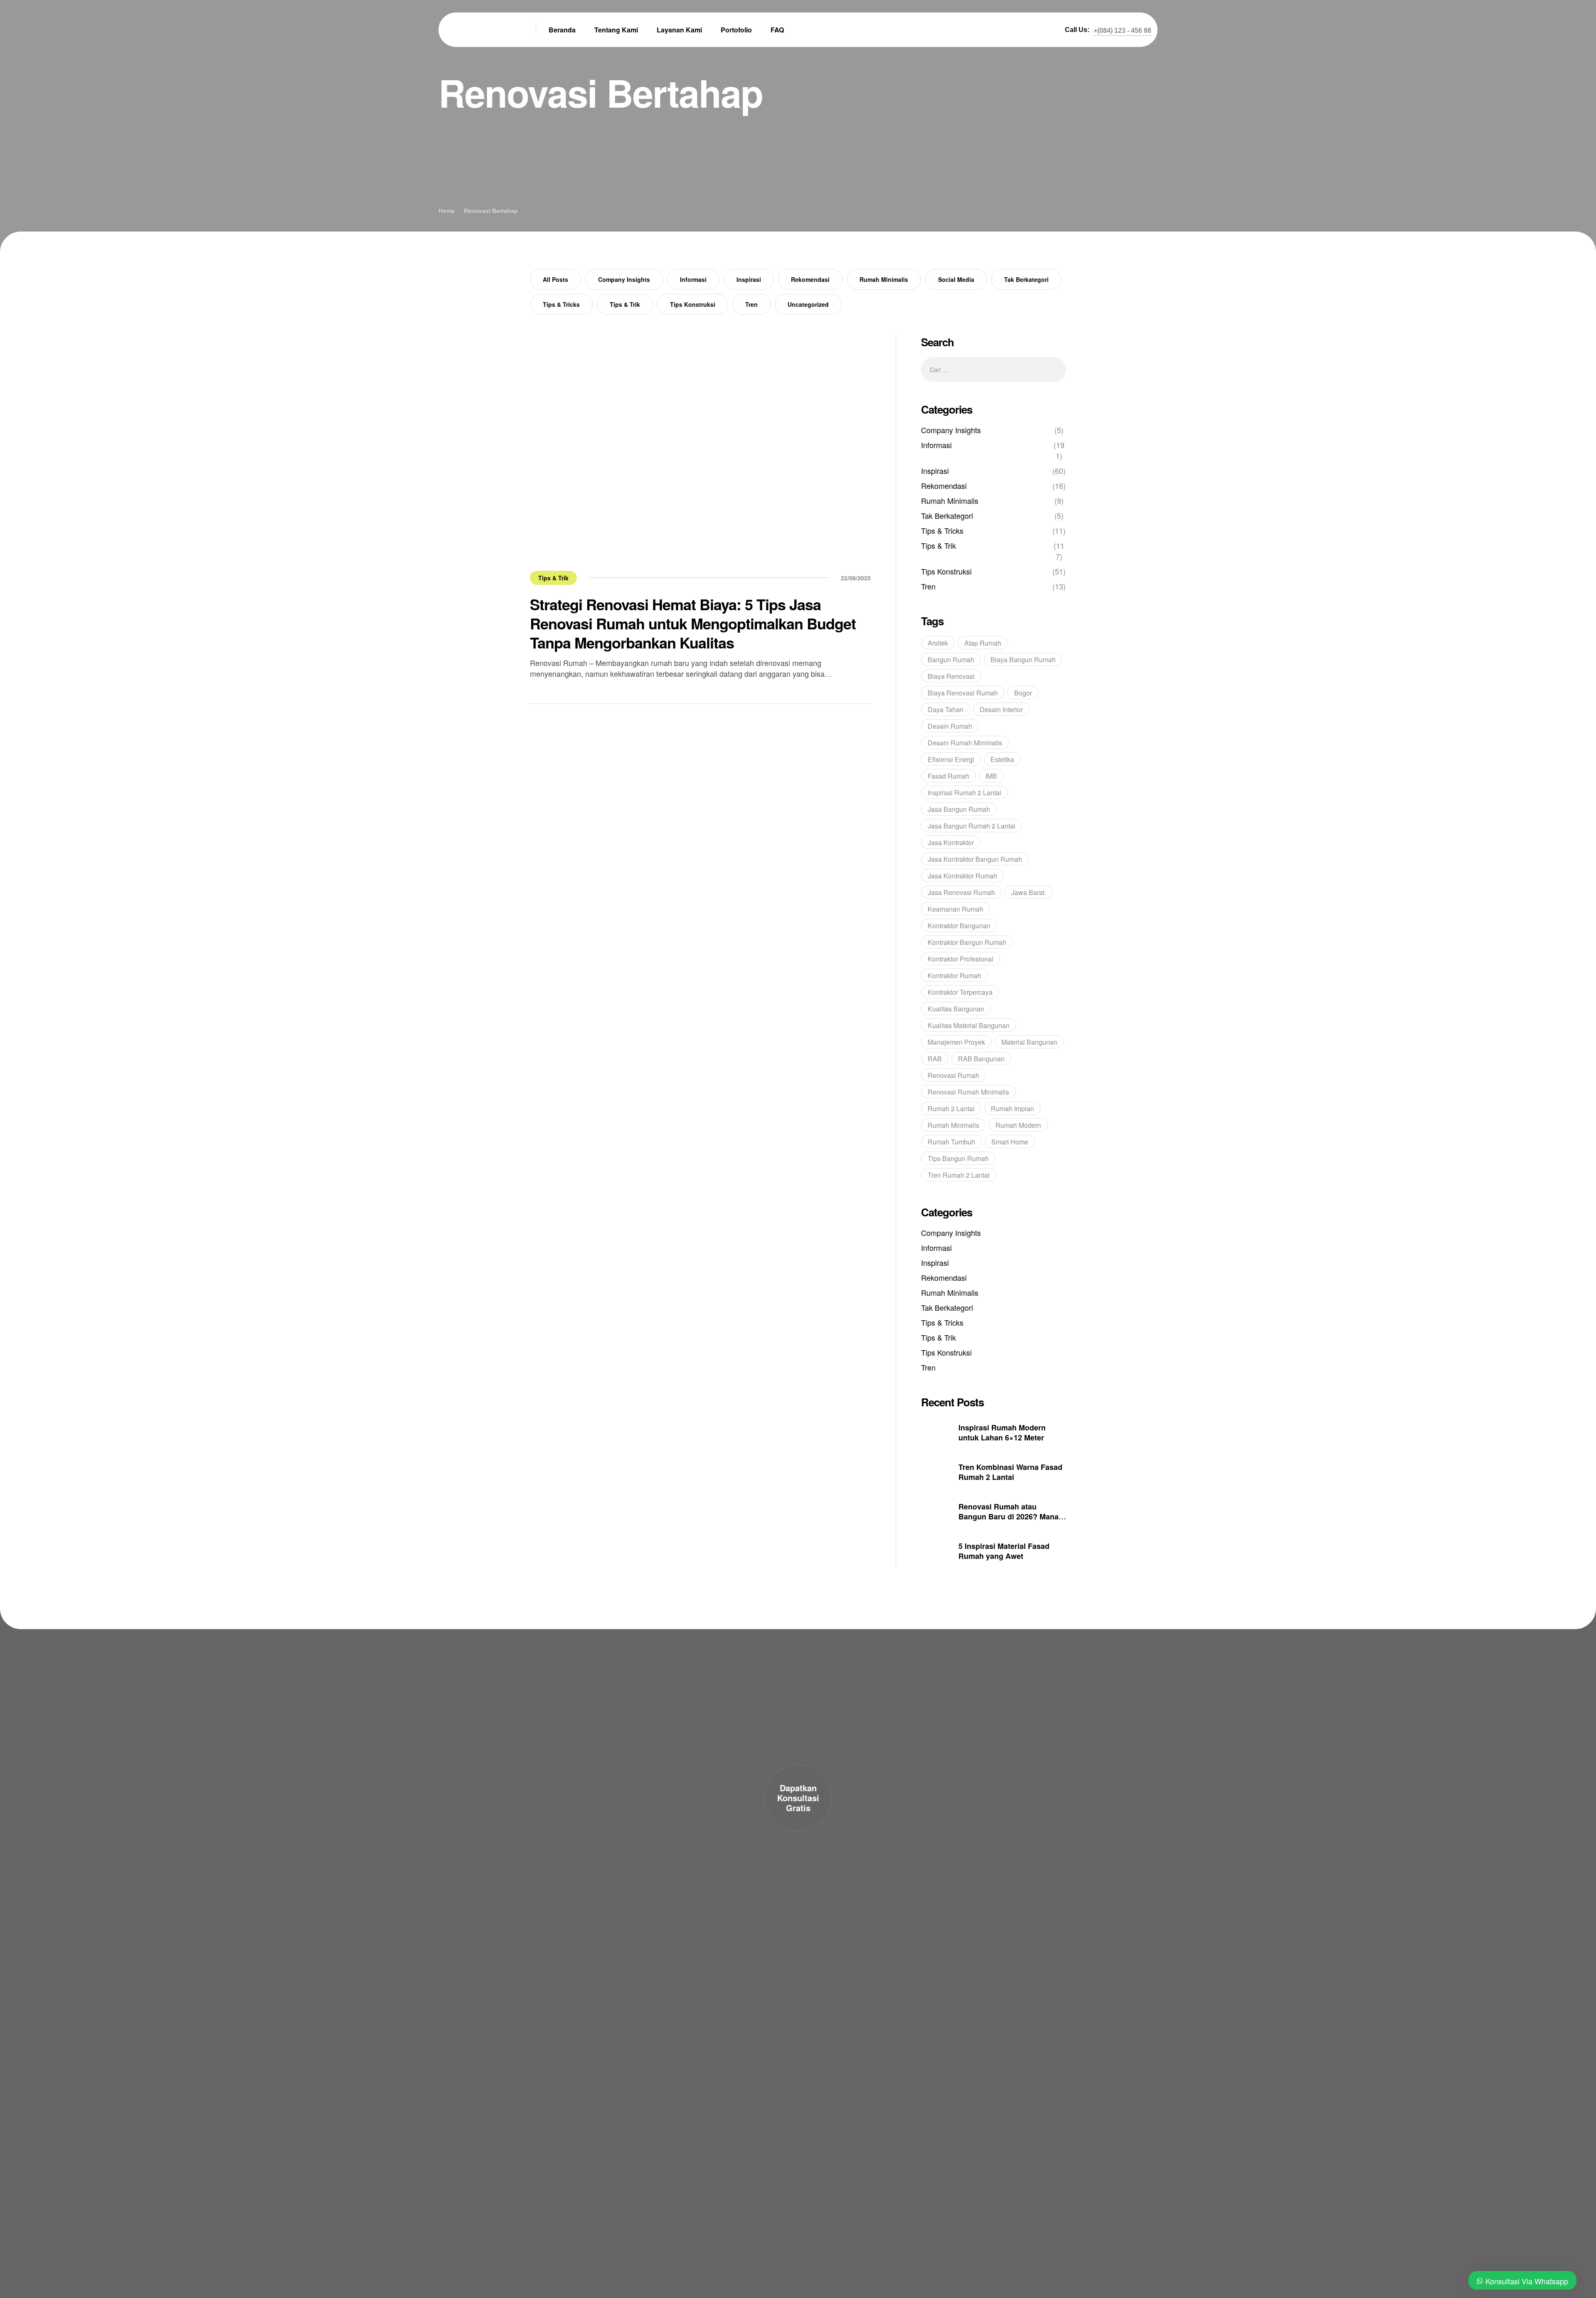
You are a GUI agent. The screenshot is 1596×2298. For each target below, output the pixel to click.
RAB (935, 1059)
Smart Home (1010, 1142)
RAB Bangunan (981, 1059)
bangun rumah (951, 660)
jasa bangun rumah (959, 809)
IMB (991, 776)
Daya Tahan (946, 709)
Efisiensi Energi (951, 759)
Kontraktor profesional (961, 959)
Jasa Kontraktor (951, 842)
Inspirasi (749, 279)
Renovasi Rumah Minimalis (968, 1092)
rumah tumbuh (951, 1142)
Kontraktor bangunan (959, 926)
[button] (1122, 31)
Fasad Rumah (948, 776)
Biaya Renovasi (951, 676)
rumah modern (1018, 1125)
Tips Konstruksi (693, 304)
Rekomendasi (810, 279)
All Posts (555, 279)
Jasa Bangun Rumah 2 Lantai (972, 826)
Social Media (956, 279)
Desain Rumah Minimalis (965, 743)
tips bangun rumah (958, 1158)
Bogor (1023, 693)
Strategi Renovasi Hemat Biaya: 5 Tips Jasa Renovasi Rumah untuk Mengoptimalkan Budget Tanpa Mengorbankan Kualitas (693, 623)
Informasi (693, 279)
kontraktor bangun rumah (967, 942)
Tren (751, 304)
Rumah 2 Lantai (951, 1108)
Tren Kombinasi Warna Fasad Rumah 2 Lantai (1010, 1472)
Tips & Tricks (561, 304)
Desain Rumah (950, 726)
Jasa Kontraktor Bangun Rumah (975, 859)
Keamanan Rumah (956, 909)
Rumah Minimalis (884, 279)
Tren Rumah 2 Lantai (959, 1175)
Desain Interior (1001, 709)
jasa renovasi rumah (961, 892)
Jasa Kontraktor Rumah (962, 876)
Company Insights (624, 279)
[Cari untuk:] (994, 369)
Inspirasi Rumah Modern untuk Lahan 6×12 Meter (1002, 1433)
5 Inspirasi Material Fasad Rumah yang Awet (1004, 1551)
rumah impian (1012, 1108)
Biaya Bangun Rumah (1023, 660)
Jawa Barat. (1029, 892)
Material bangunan (1029, 1042)
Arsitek (938, 643)
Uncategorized (808, 304)
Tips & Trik (625, 304)
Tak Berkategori (1026, 279)
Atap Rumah (983, 643)
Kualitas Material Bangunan (969, 1025)
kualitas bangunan (956, 1009)
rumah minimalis (953, 1125)
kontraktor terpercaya (960, 992)
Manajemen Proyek (956, 1042)
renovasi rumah (953, 1075)
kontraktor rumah (954, 975)
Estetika (1002, 759)
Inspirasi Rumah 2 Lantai (964, 793)
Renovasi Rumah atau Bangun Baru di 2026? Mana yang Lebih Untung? (1009, 1516)
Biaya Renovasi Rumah (963, 693)
